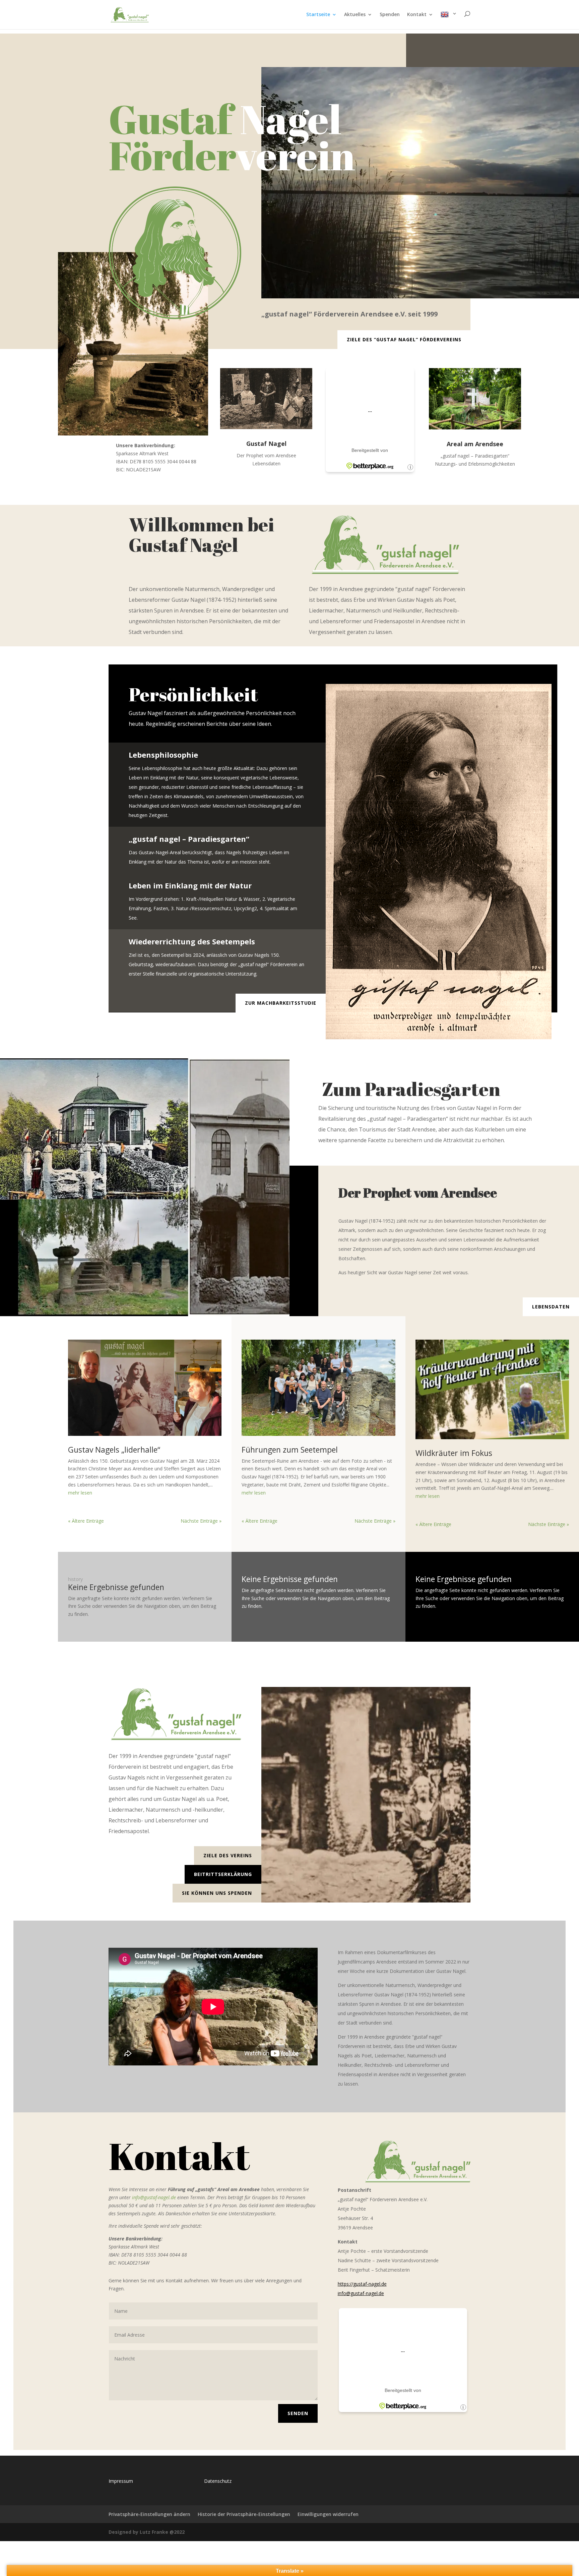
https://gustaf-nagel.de (362, 2284)
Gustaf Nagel (266, 444)
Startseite (318, 15)
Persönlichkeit (193, 694)
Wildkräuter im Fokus (454, 1453)
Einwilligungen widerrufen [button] (328, 2514)
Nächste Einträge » (201, 1521)
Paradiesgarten (433, 1089)
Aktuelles (355, 15)
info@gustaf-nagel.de (154, 2197)
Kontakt (417, 15)
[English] (449, 20)
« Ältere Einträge (86, 1521)
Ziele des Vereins (228, 1855)
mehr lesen (80, 1493)
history (75, 1579)
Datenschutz (218, 2481)
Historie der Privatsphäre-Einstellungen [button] (244, 2514)
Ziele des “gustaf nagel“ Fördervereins (404, 339)
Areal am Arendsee (475, 444)
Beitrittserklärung (223, 1874)
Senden (298, 2413)
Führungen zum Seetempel (290, 1450)
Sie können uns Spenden (217, 1893)
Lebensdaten (551, 1307)
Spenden (390, 15)
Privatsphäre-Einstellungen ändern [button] (149, 2514)
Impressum (121, 2481)
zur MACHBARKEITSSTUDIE (281, 1003)
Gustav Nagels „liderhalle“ (114, 1450)
